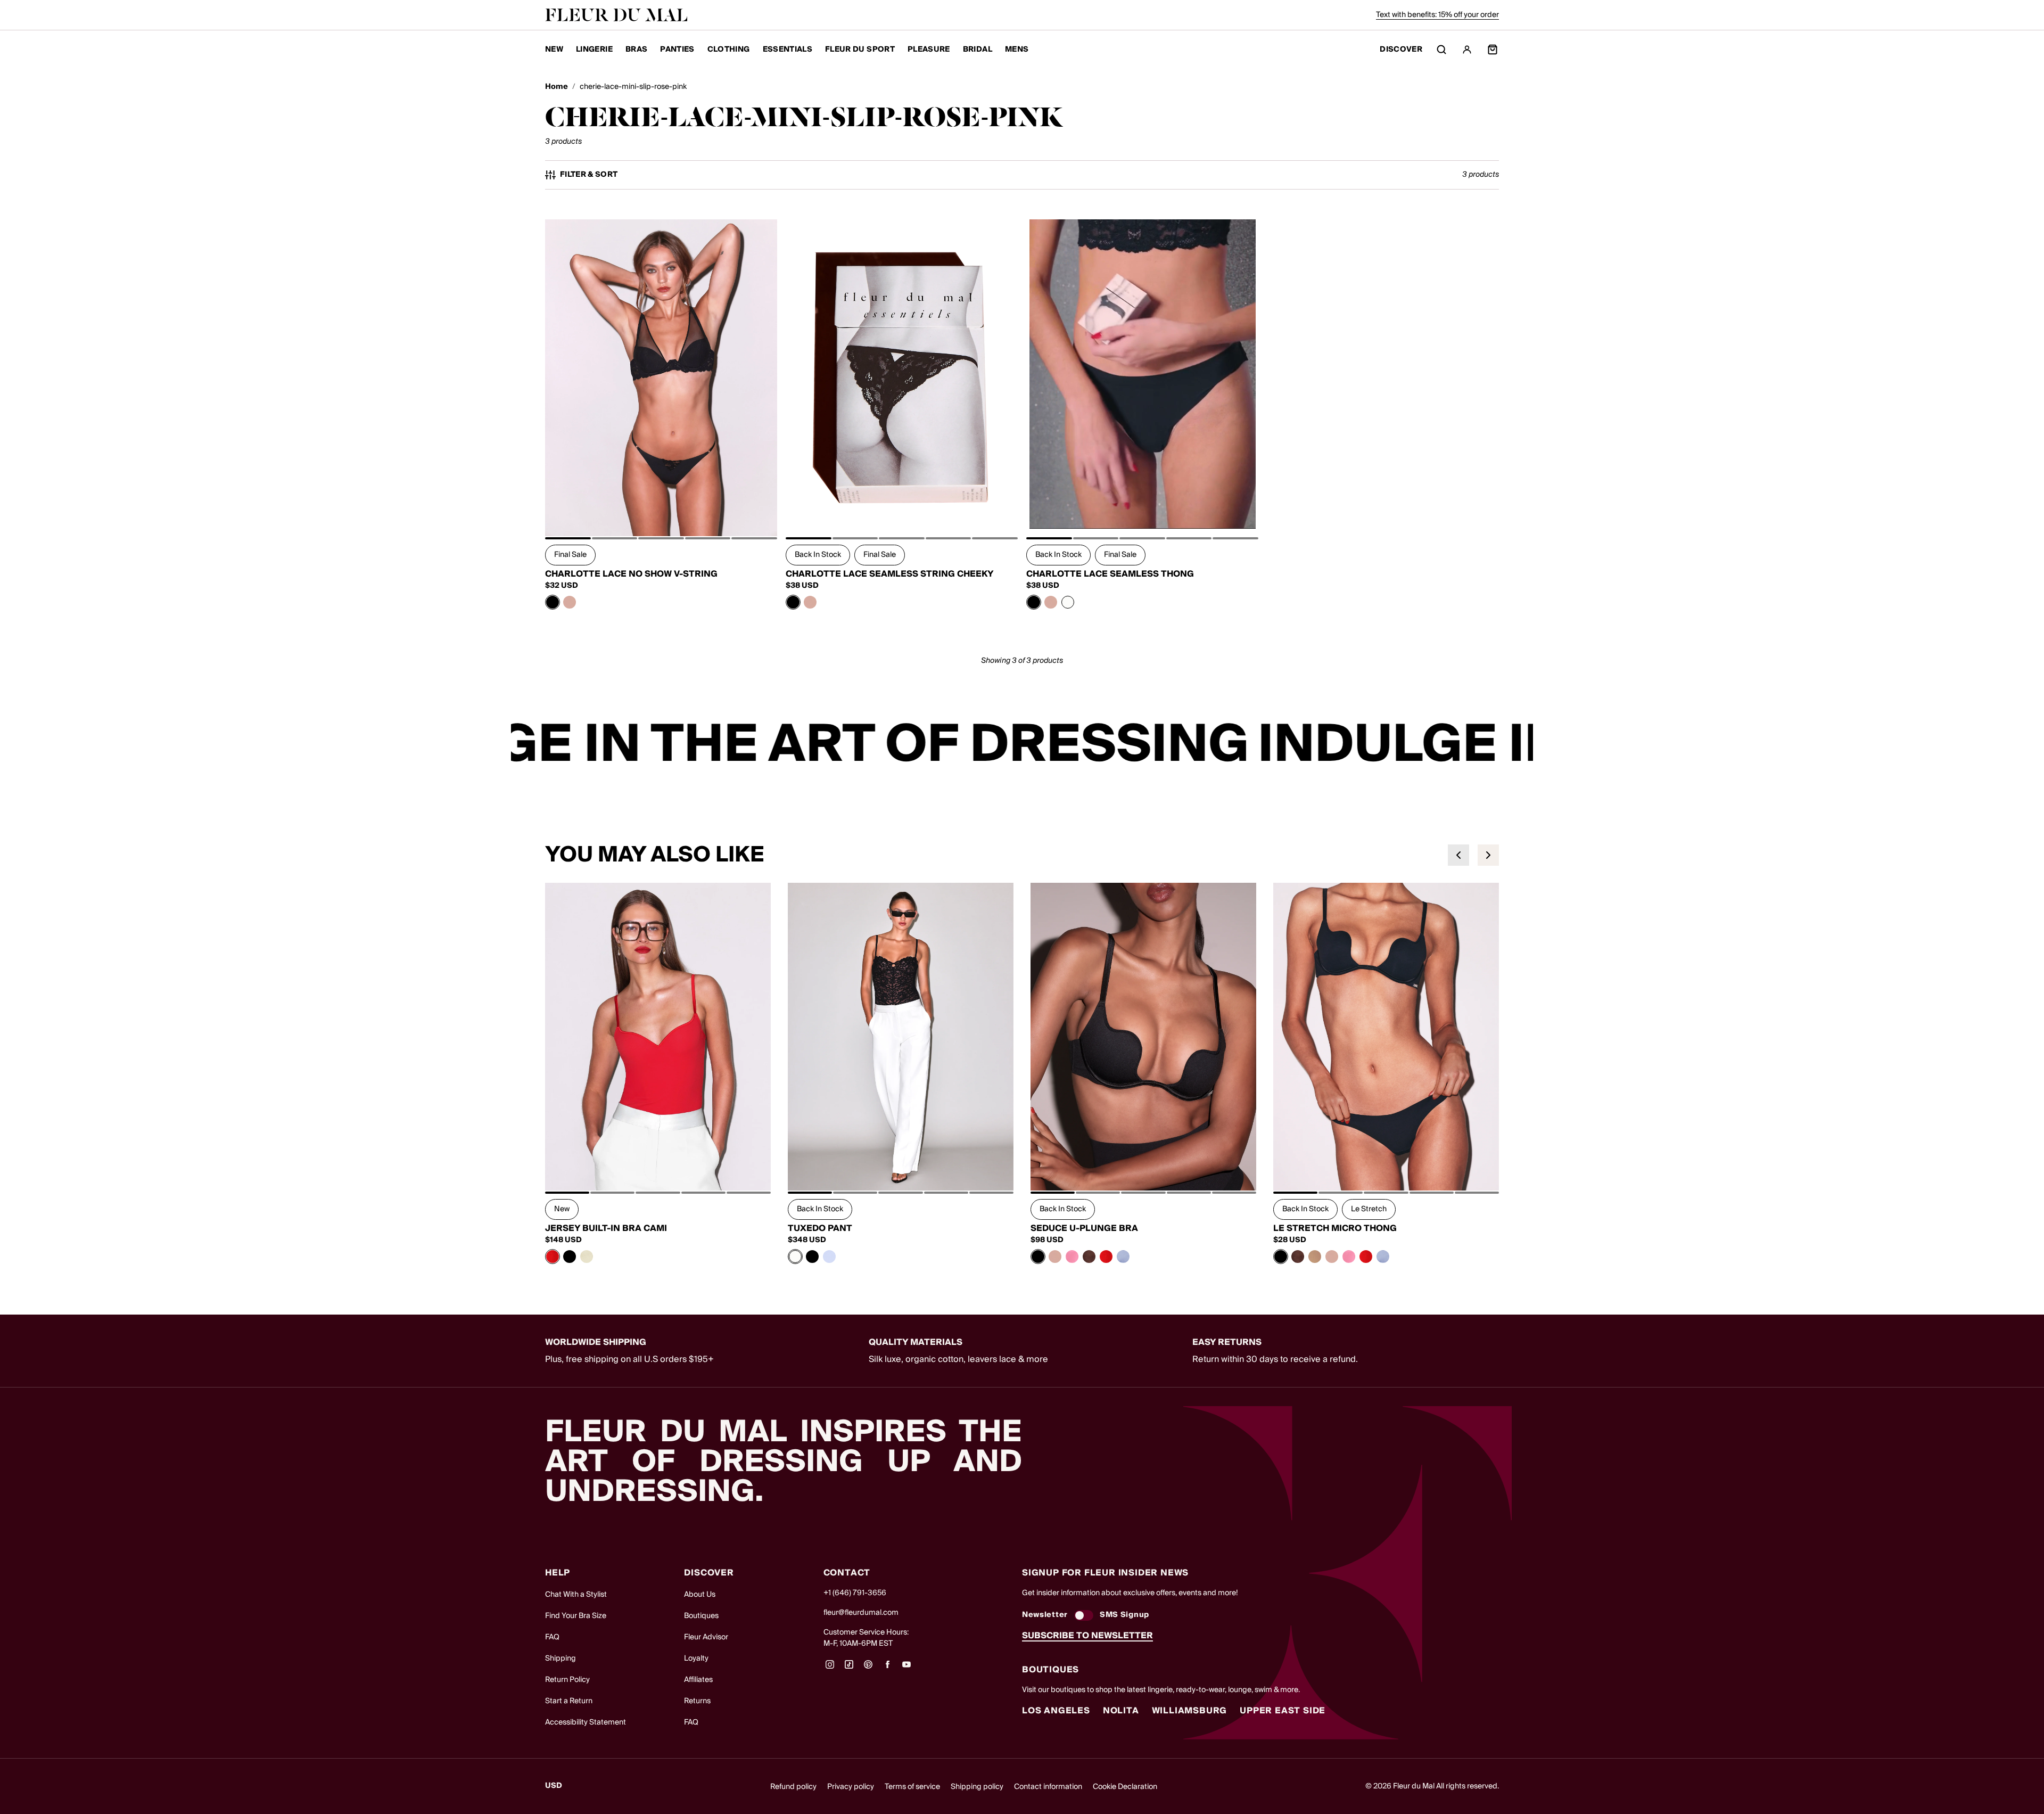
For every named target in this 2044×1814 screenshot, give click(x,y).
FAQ (552, 1637)
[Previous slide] (1458, 855)
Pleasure (929, 50)
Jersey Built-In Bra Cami (606, 1228)
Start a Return (569, 1701)
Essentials (788, 50)
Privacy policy (851, 1787)
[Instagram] (830, 1668)
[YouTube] (906, 1668)
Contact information (1048, 1787)
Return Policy (567, 1680)
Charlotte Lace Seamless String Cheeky (890, 574)
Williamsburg (1190, 1711)
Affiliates (698, 1680)
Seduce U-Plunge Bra (1084, 1228)
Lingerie (594, 50)
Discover (1401, 50)
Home (557, 87)
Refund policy (793, 1787)
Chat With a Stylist (576, 1595)
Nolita (1121, 1711)
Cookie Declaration (1125, 1787)
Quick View (661, 512)
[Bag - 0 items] (1493, 50)
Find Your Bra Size (576, 1616)
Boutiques (701, 1616)
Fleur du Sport (860, 50)
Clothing (729, 50)
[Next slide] (1488, 855)
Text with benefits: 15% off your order (1437, 15)
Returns (697, 1701)
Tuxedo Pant (820, 1228)
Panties (677, 50)
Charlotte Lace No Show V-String (631, 574)
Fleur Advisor (706, 1637)
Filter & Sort (589, 175)
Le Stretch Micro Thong (1335, 1228)
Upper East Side (1283, 1711)
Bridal (978, 50)
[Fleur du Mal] (616, 15)
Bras (636, 50)
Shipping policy (977, 1787)
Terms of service (912, 1787)
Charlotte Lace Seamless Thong (1110, 574)
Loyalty (696, 1659)
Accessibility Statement (586, 1722)
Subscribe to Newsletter (1087, 1636)
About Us (700, 1595)
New (554, 50)
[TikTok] (849, 1668)
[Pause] (1518, 745)
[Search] (1441, 50)
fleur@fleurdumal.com (861, 1613)
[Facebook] (887, 1668)
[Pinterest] (868, 1668)
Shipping (561, 1659)
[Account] (1467, 50)
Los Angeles (1056, 1711)
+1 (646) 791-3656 (855, 1593)
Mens (1017, 50)
